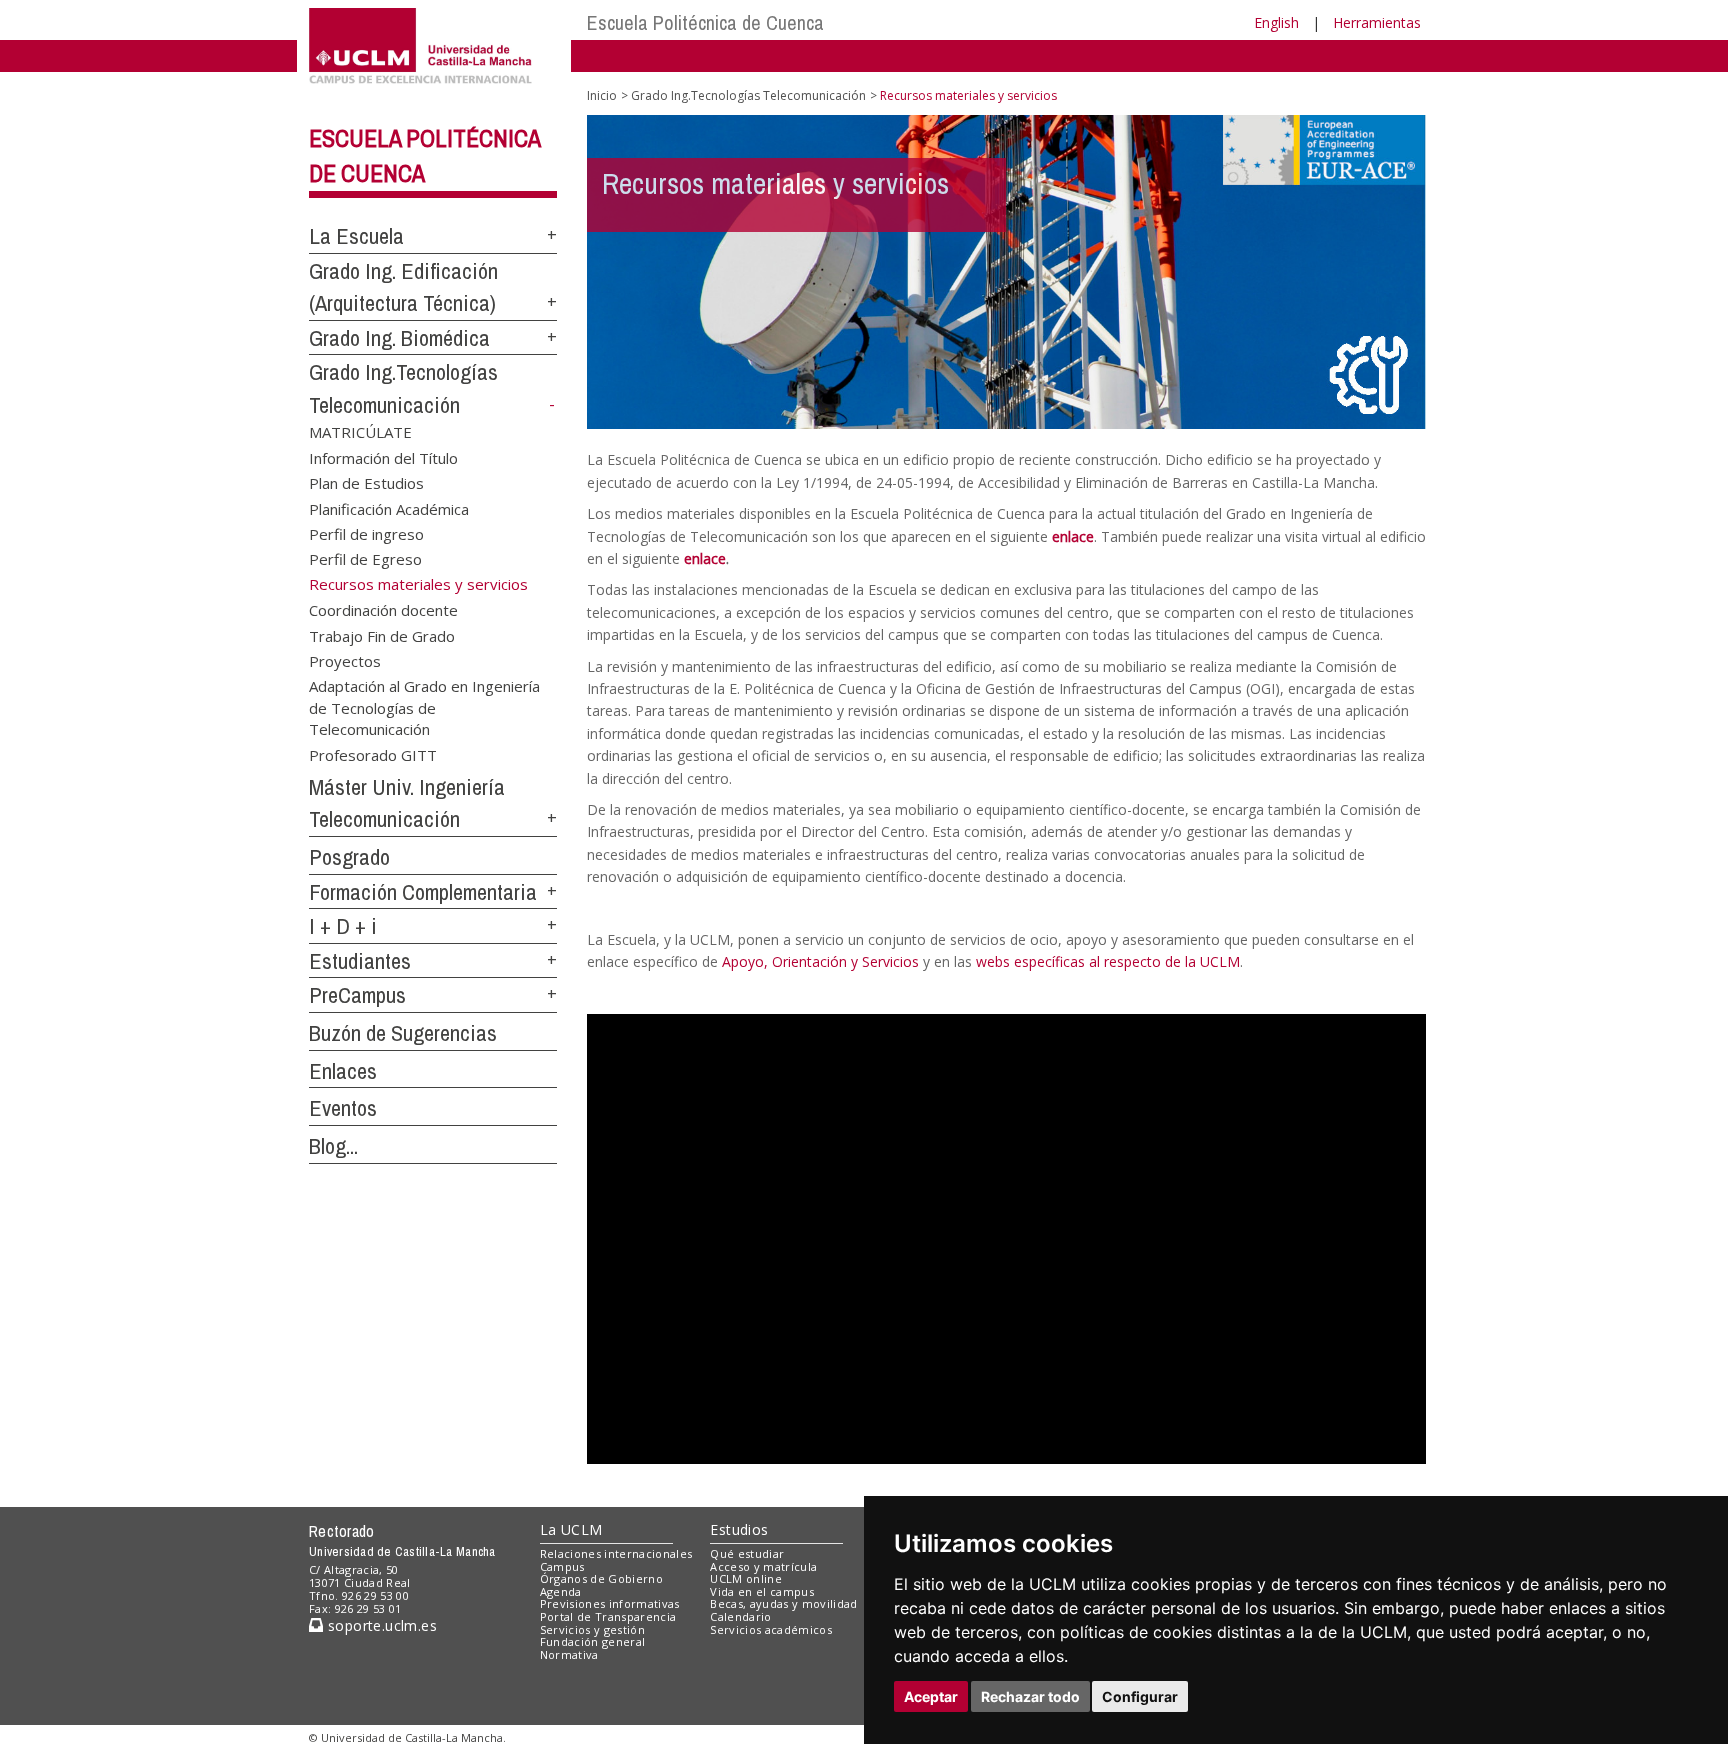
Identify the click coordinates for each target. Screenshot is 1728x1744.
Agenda (561, 1591)
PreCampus (357, 995)
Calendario (740, 1616)
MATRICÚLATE (360, 432)
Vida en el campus (762, 1591)
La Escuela (356, 236)
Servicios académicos (771, 1629)
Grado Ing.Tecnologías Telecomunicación (748, 95)
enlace (1073, 536)
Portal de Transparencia (608, 1616)
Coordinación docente (383, 610)
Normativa (569, 1654)
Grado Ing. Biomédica (399, 338)
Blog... (333, 1146)
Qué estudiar (747, 1553)
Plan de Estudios (366, 483)
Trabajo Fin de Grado (382, 635)
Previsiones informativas (610, 1603)
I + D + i (343, 926)
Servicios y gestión (592, 1629)
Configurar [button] (1140, 1696)
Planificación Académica (389, 508)
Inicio (602, 95)
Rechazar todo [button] (1030, 1696)
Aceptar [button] (931, 1696)
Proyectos (345, 661)
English (1276, 22)
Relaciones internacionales (616, 1553)
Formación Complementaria (423, 892)
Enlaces (343, 1071)
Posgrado (349, 857)
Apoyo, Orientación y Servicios (820, 961)
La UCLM (571, 1529)
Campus (562, 1566)
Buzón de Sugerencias (403, 1033)
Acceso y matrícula (763, 1566)
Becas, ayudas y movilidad (783, 1603)
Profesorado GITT (373, 754)
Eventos (343, 1108)
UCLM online (746, 1578)
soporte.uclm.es (380, 1625)
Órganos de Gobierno (601, 1578)
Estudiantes (360, 961)
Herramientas (1377, 22)
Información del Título (383, 457)
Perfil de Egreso (365, 559)
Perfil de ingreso (366, 533)
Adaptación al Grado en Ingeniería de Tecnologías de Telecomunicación (424, 707)
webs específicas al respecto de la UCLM (1108, 961)
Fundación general (593, 1641)
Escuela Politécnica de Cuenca (705, 22)
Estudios (739, 1529)
